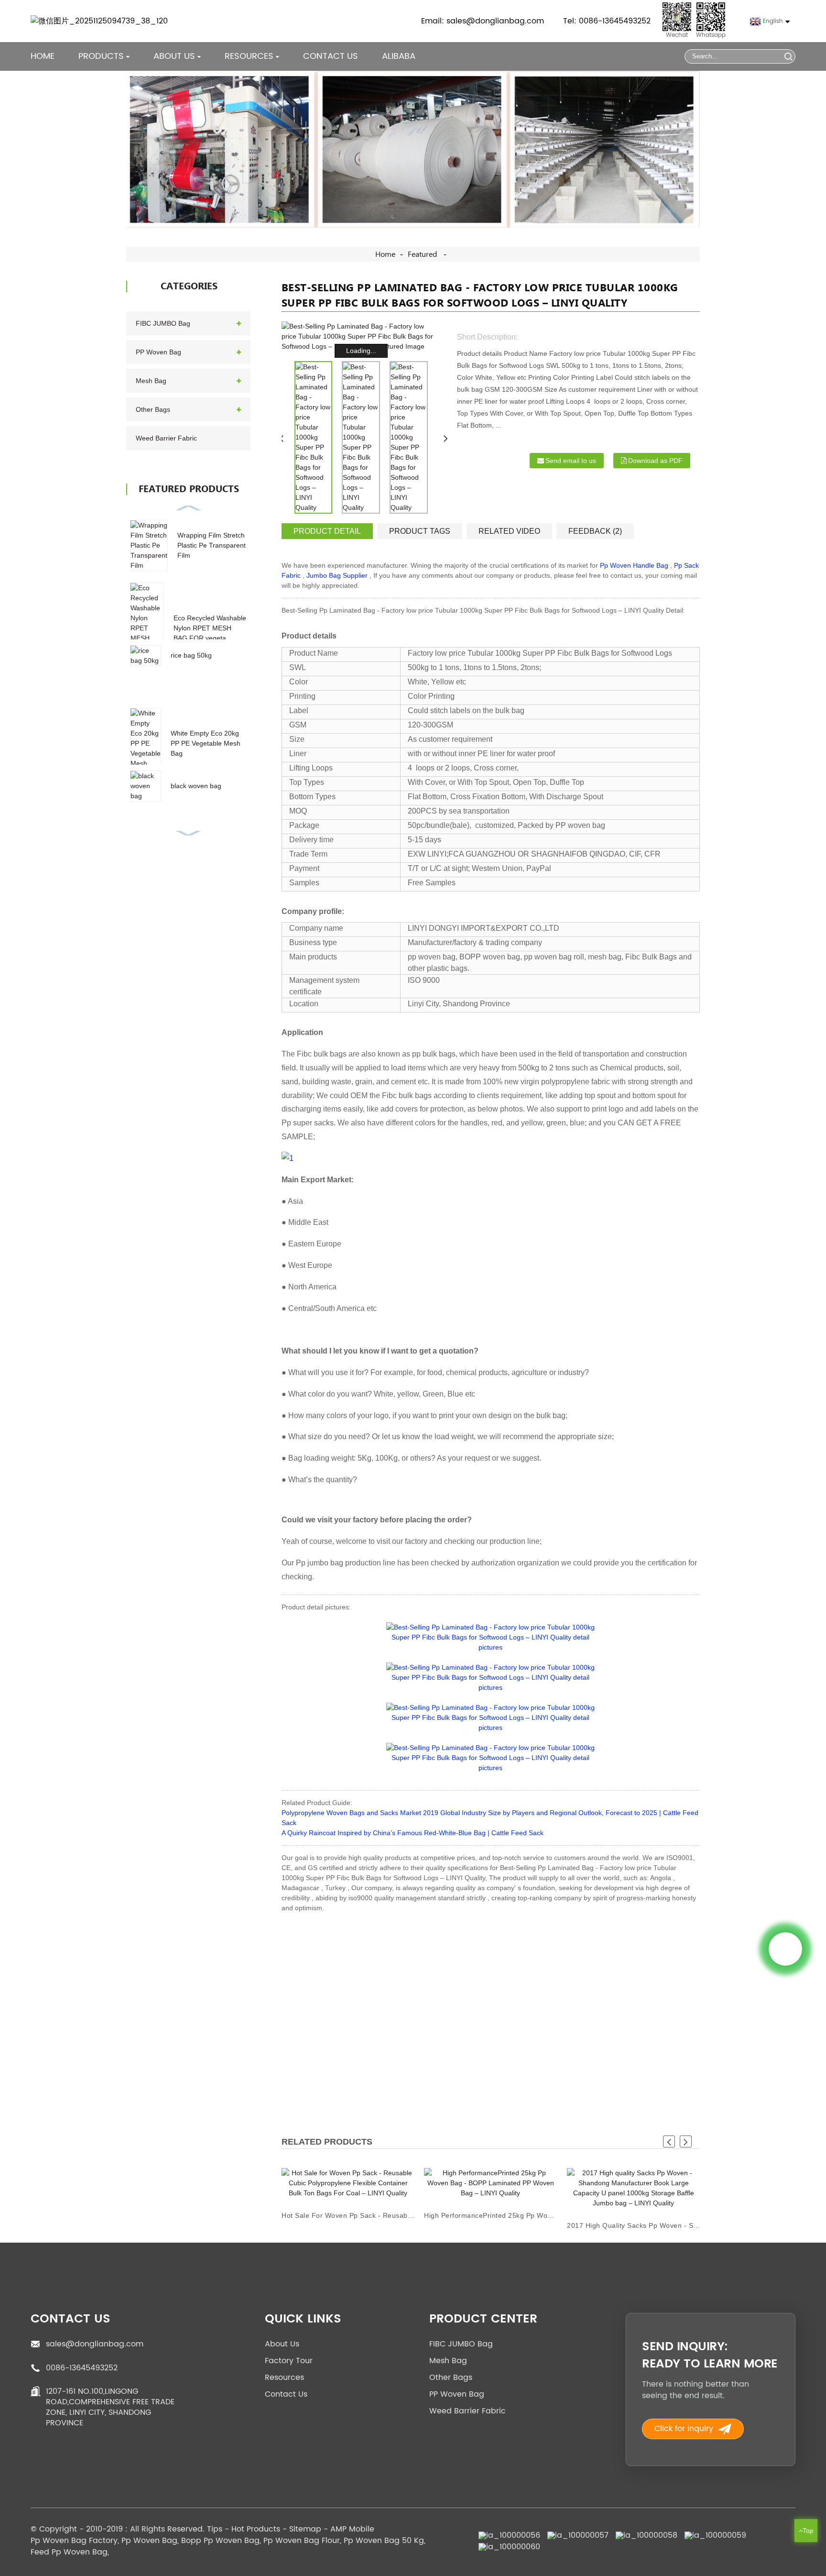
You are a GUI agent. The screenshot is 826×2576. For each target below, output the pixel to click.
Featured (422, 254)
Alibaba (399, 56)
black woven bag (196, 786)
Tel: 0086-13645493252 (607, 21)
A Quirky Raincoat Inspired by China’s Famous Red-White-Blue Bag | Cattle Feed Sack (413, 1833)
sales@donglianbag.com (95, 2344)
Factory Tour (289, 2361)
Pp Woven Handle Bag (634, 565)
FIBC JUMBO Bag (163, 323)
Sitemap (305, 2529)
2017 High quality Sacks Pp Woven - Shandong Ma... (633, 2225)
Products (101, 56)
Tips (215, 2529)
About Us (282, 2344)
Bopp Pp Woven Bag (220, 2541)
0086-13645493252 (82, 2368)
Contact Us (331, 56)
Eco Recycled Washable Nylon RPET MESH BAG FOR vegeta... (210, 628)
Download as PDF (655, 461)
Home (43, 56)
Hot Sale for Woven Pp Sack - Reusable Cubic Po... (348, 2215)
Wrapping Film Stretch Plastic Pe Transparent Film (212, 545)
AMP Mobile (352, 2529)
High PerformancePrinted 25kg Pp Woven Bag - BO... (490, 2215)
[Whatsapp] (785, 1949)
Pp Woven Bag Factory (74, 2541)
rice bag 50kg (191, 655)
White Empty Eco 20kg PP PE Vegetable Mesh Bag (206, 743)
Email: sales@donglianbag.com (483, 21)
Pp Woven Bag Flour (302, 2541)
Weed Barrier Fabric (166, 438)
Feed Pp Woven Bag (69, 2552)
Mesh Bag (151, 381)
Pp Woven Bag (149, 2541)
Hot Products (256, 2529)
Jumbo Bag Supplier (337, 575)
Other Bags (153, 409)
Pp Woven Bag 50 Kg (384, 2541)
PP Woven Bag (158, 352)
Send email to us (571, 461)
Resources (284, 2378)
